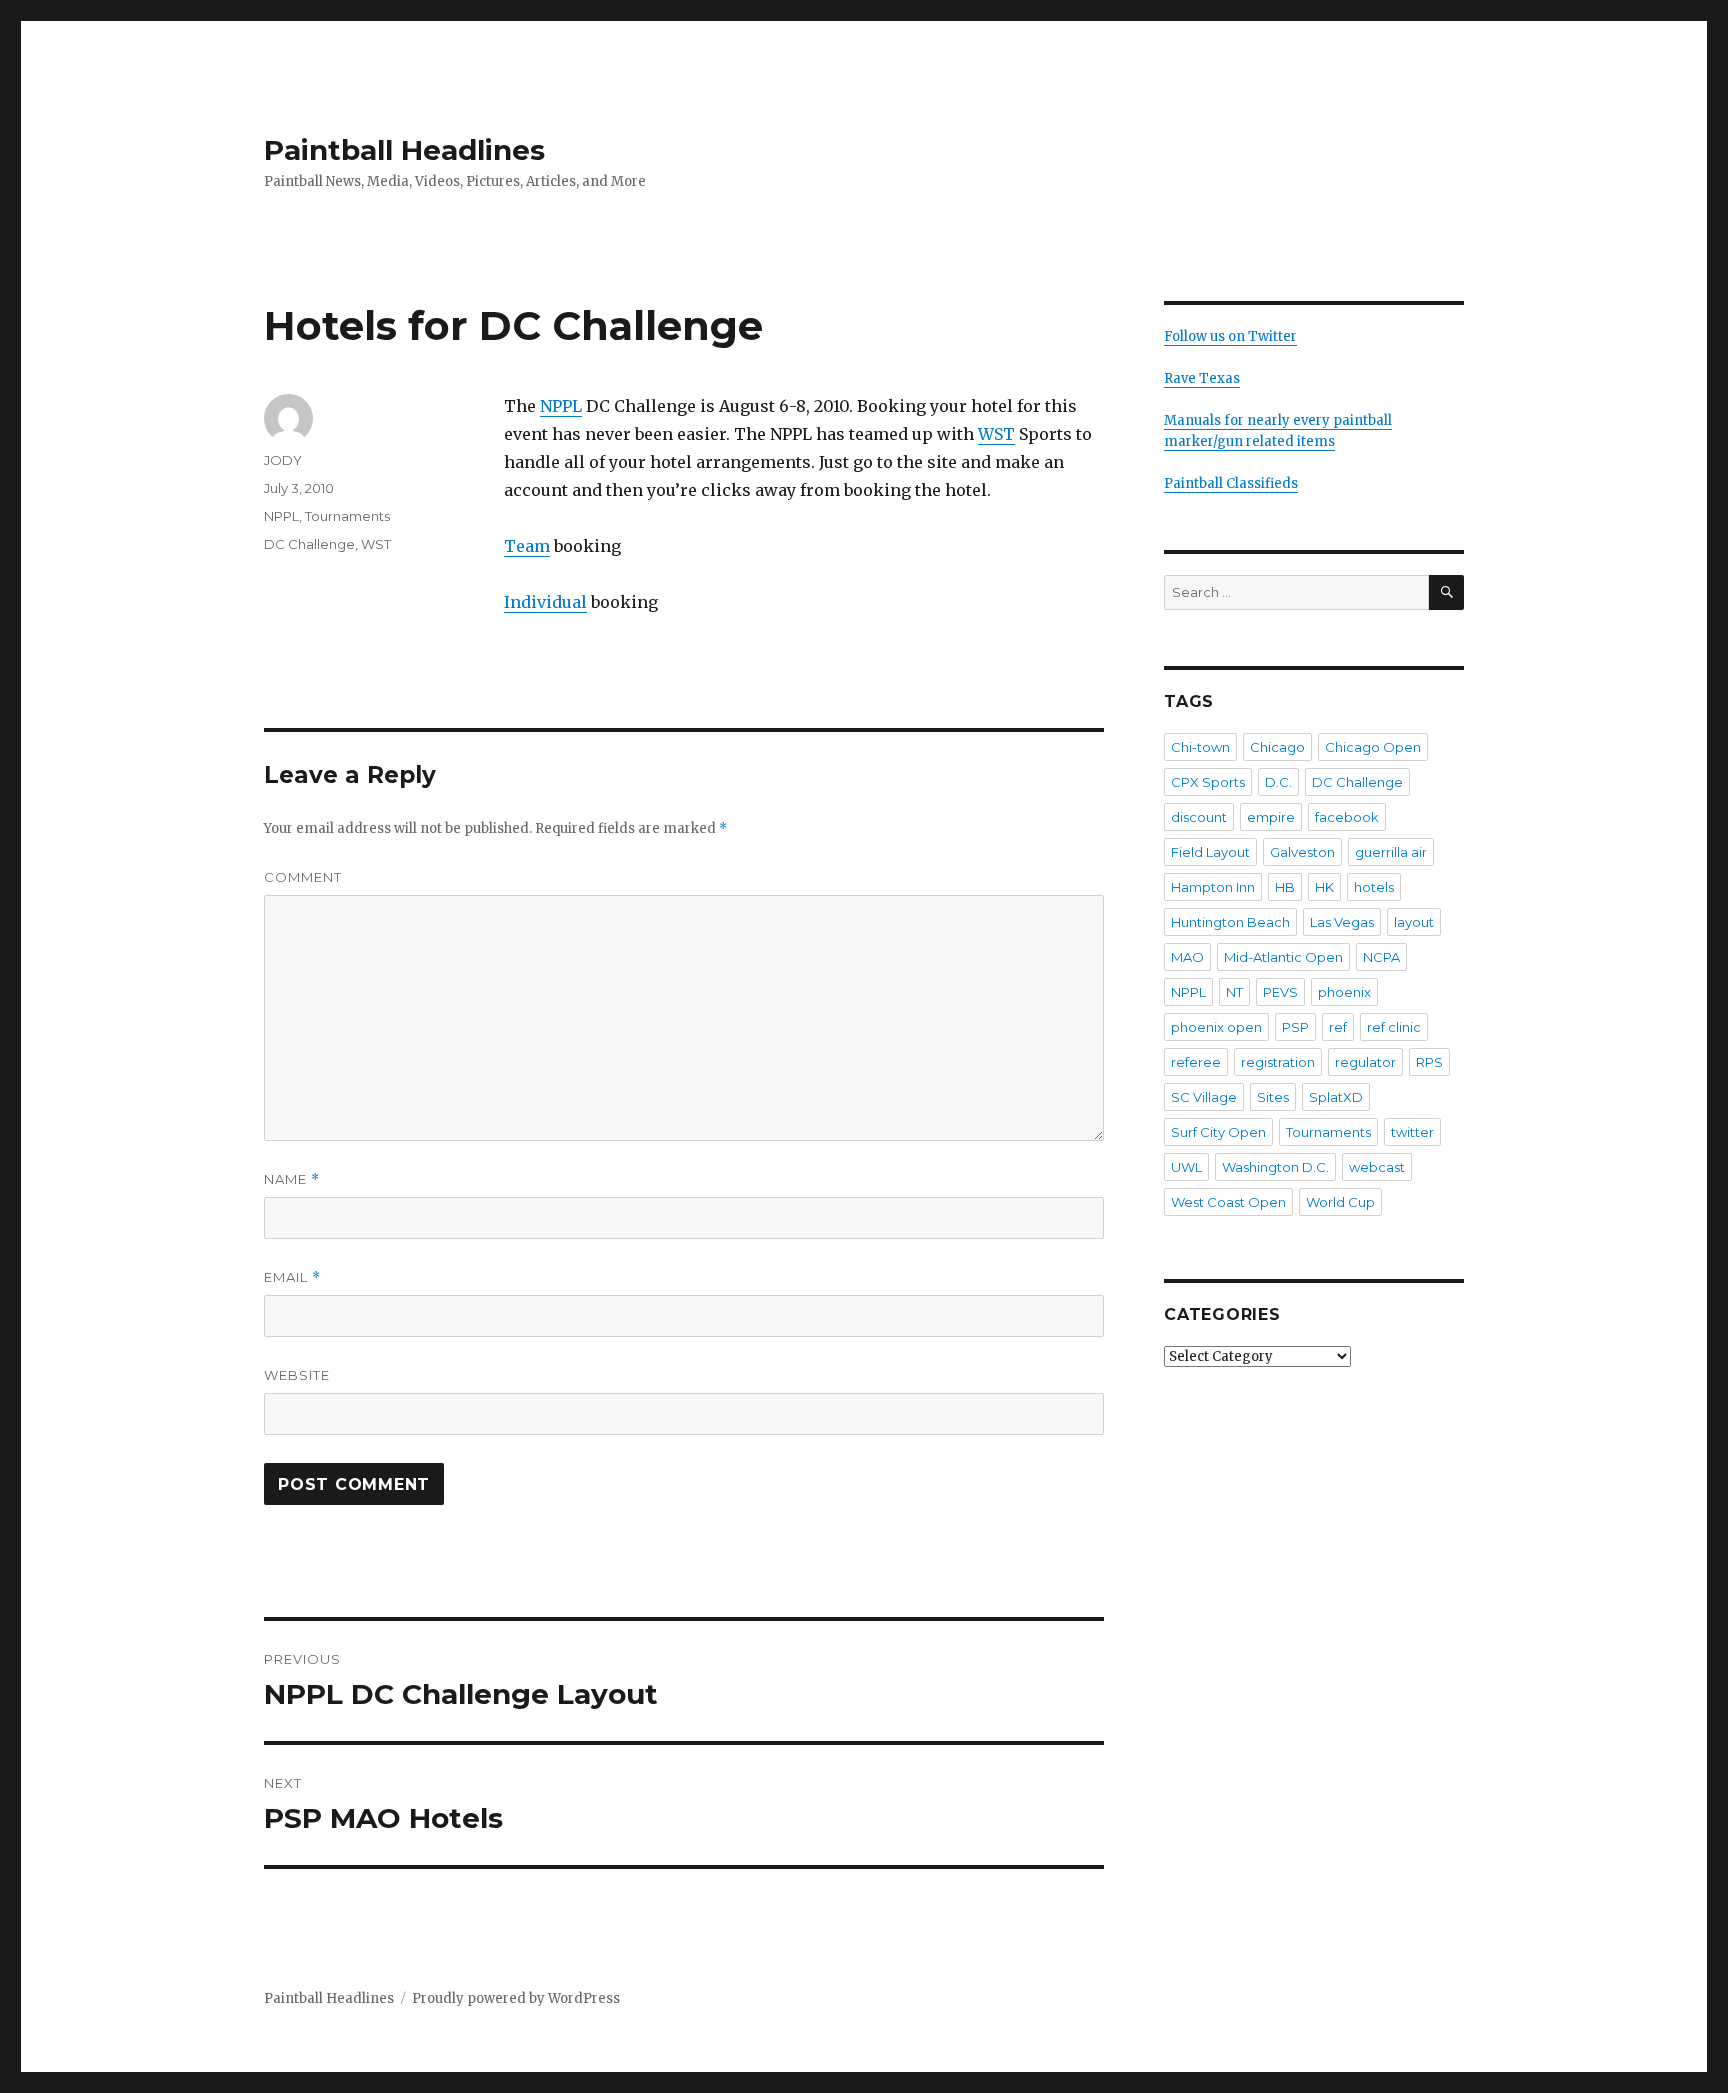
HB (1285, 887)
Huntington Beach (1230, 922)
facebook (1347, 817)
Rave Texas (1202, 378)
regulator (1365, 1062)
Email (292, 1277)
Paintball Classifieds (1231, 483)
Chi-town (1200, 747)
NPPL (561, 406)
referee (1196, 1062)
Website (297, 1375)
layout (1414, 922)
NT (1234, 992)
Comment (303, 877)
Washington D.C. (1275, 1167)
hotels (1374, 887)
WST (996, 434)
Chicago (1277, 747)
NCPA (1381, 957)
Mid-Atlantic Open (1283, 957)
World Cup (1340, 1202)
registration (1278, 1062)
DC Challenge (309, 544)
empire (1271, 817)
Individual (545, 602)
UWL (1186, 1167)
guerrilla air (1391, 852)
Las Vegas (1342, 922)
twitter (1412, 1132)
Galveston (1302, 852)
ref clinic (1394, 1027)
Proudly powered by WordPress (516, 1998)
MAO (1187, 957)
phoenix (1344, 992)
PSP (1295, 1027)
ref (1338, 1027)
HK (1324, 887)
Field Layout (1210, 852)
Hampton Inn (1213, 887)
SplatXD (1336, 1097)
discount (1199, 817)
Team (527, 546)
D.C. (1278, 782)
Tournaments (347, 516)
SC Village (1204, 1097)
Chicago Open (1373, 747)
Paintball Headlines (404, 150)
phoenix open (1216, 1027)
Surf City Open (1218, 1132)
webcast (1377, 1167)
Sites (1273, 1097)
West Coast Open (1228, 1202)
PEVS (1280, 992)
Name (292, 1179)
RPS (1429, 1062)
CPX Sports (1208, 782)
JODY (283, 460)
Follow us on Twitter (1230, 336)
